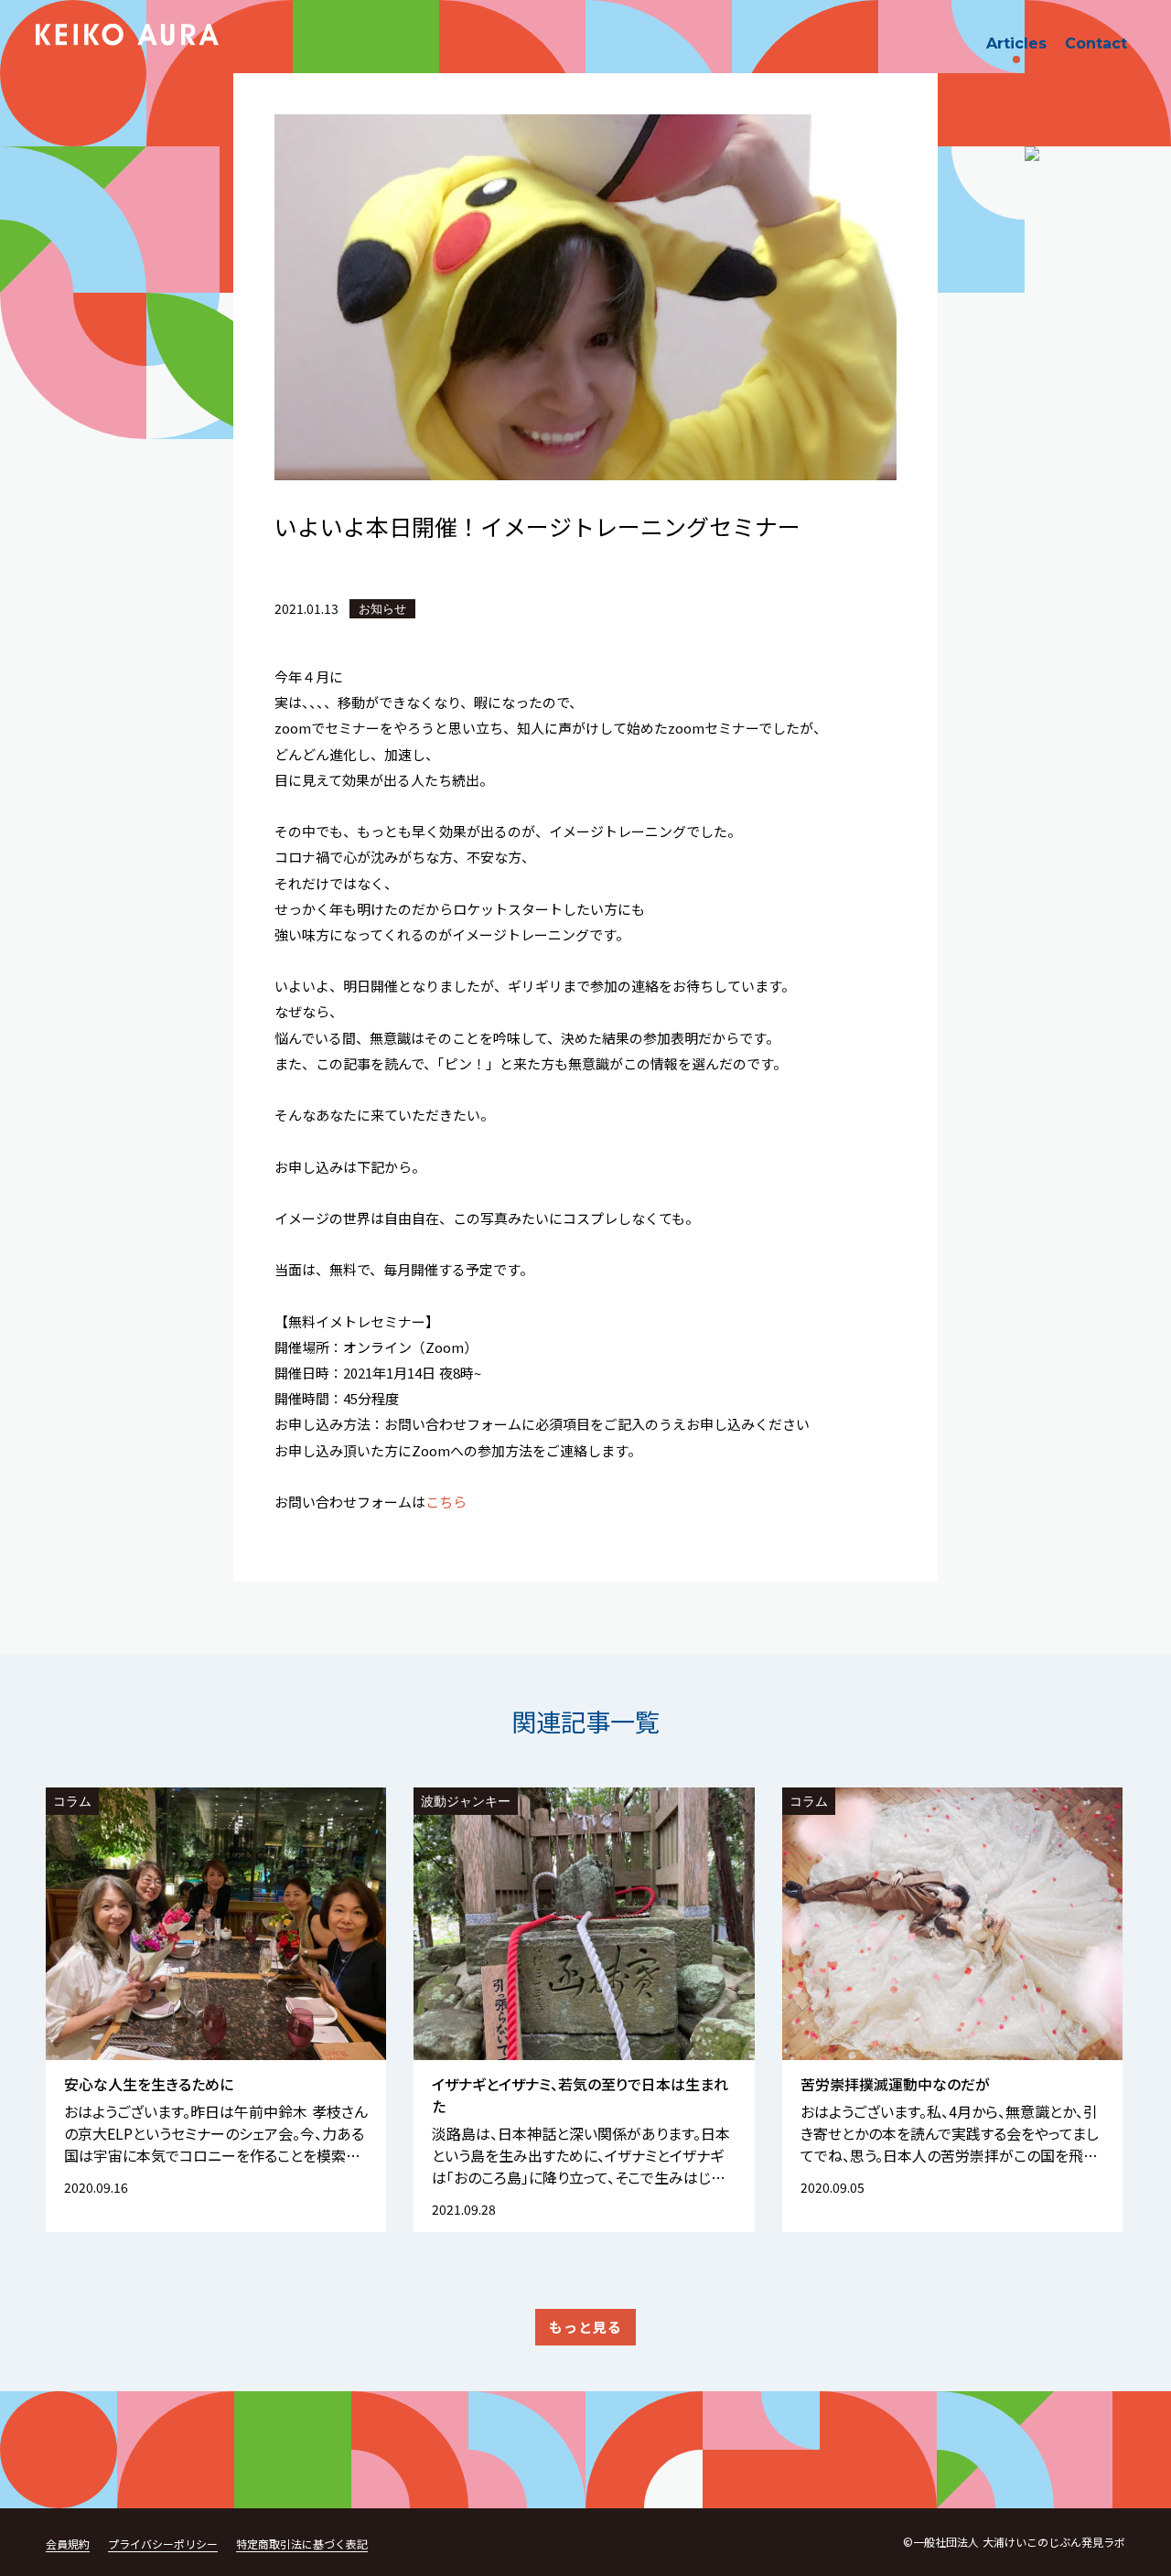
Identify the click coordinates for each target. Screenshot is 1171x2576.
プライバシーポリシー (163, 2544)
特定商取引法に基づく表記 (302, 2544)
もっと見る (585, 2327)
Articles (1016, 43)
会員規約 (68, 2544)
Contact (1096, 43)
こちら (446, 1502)
